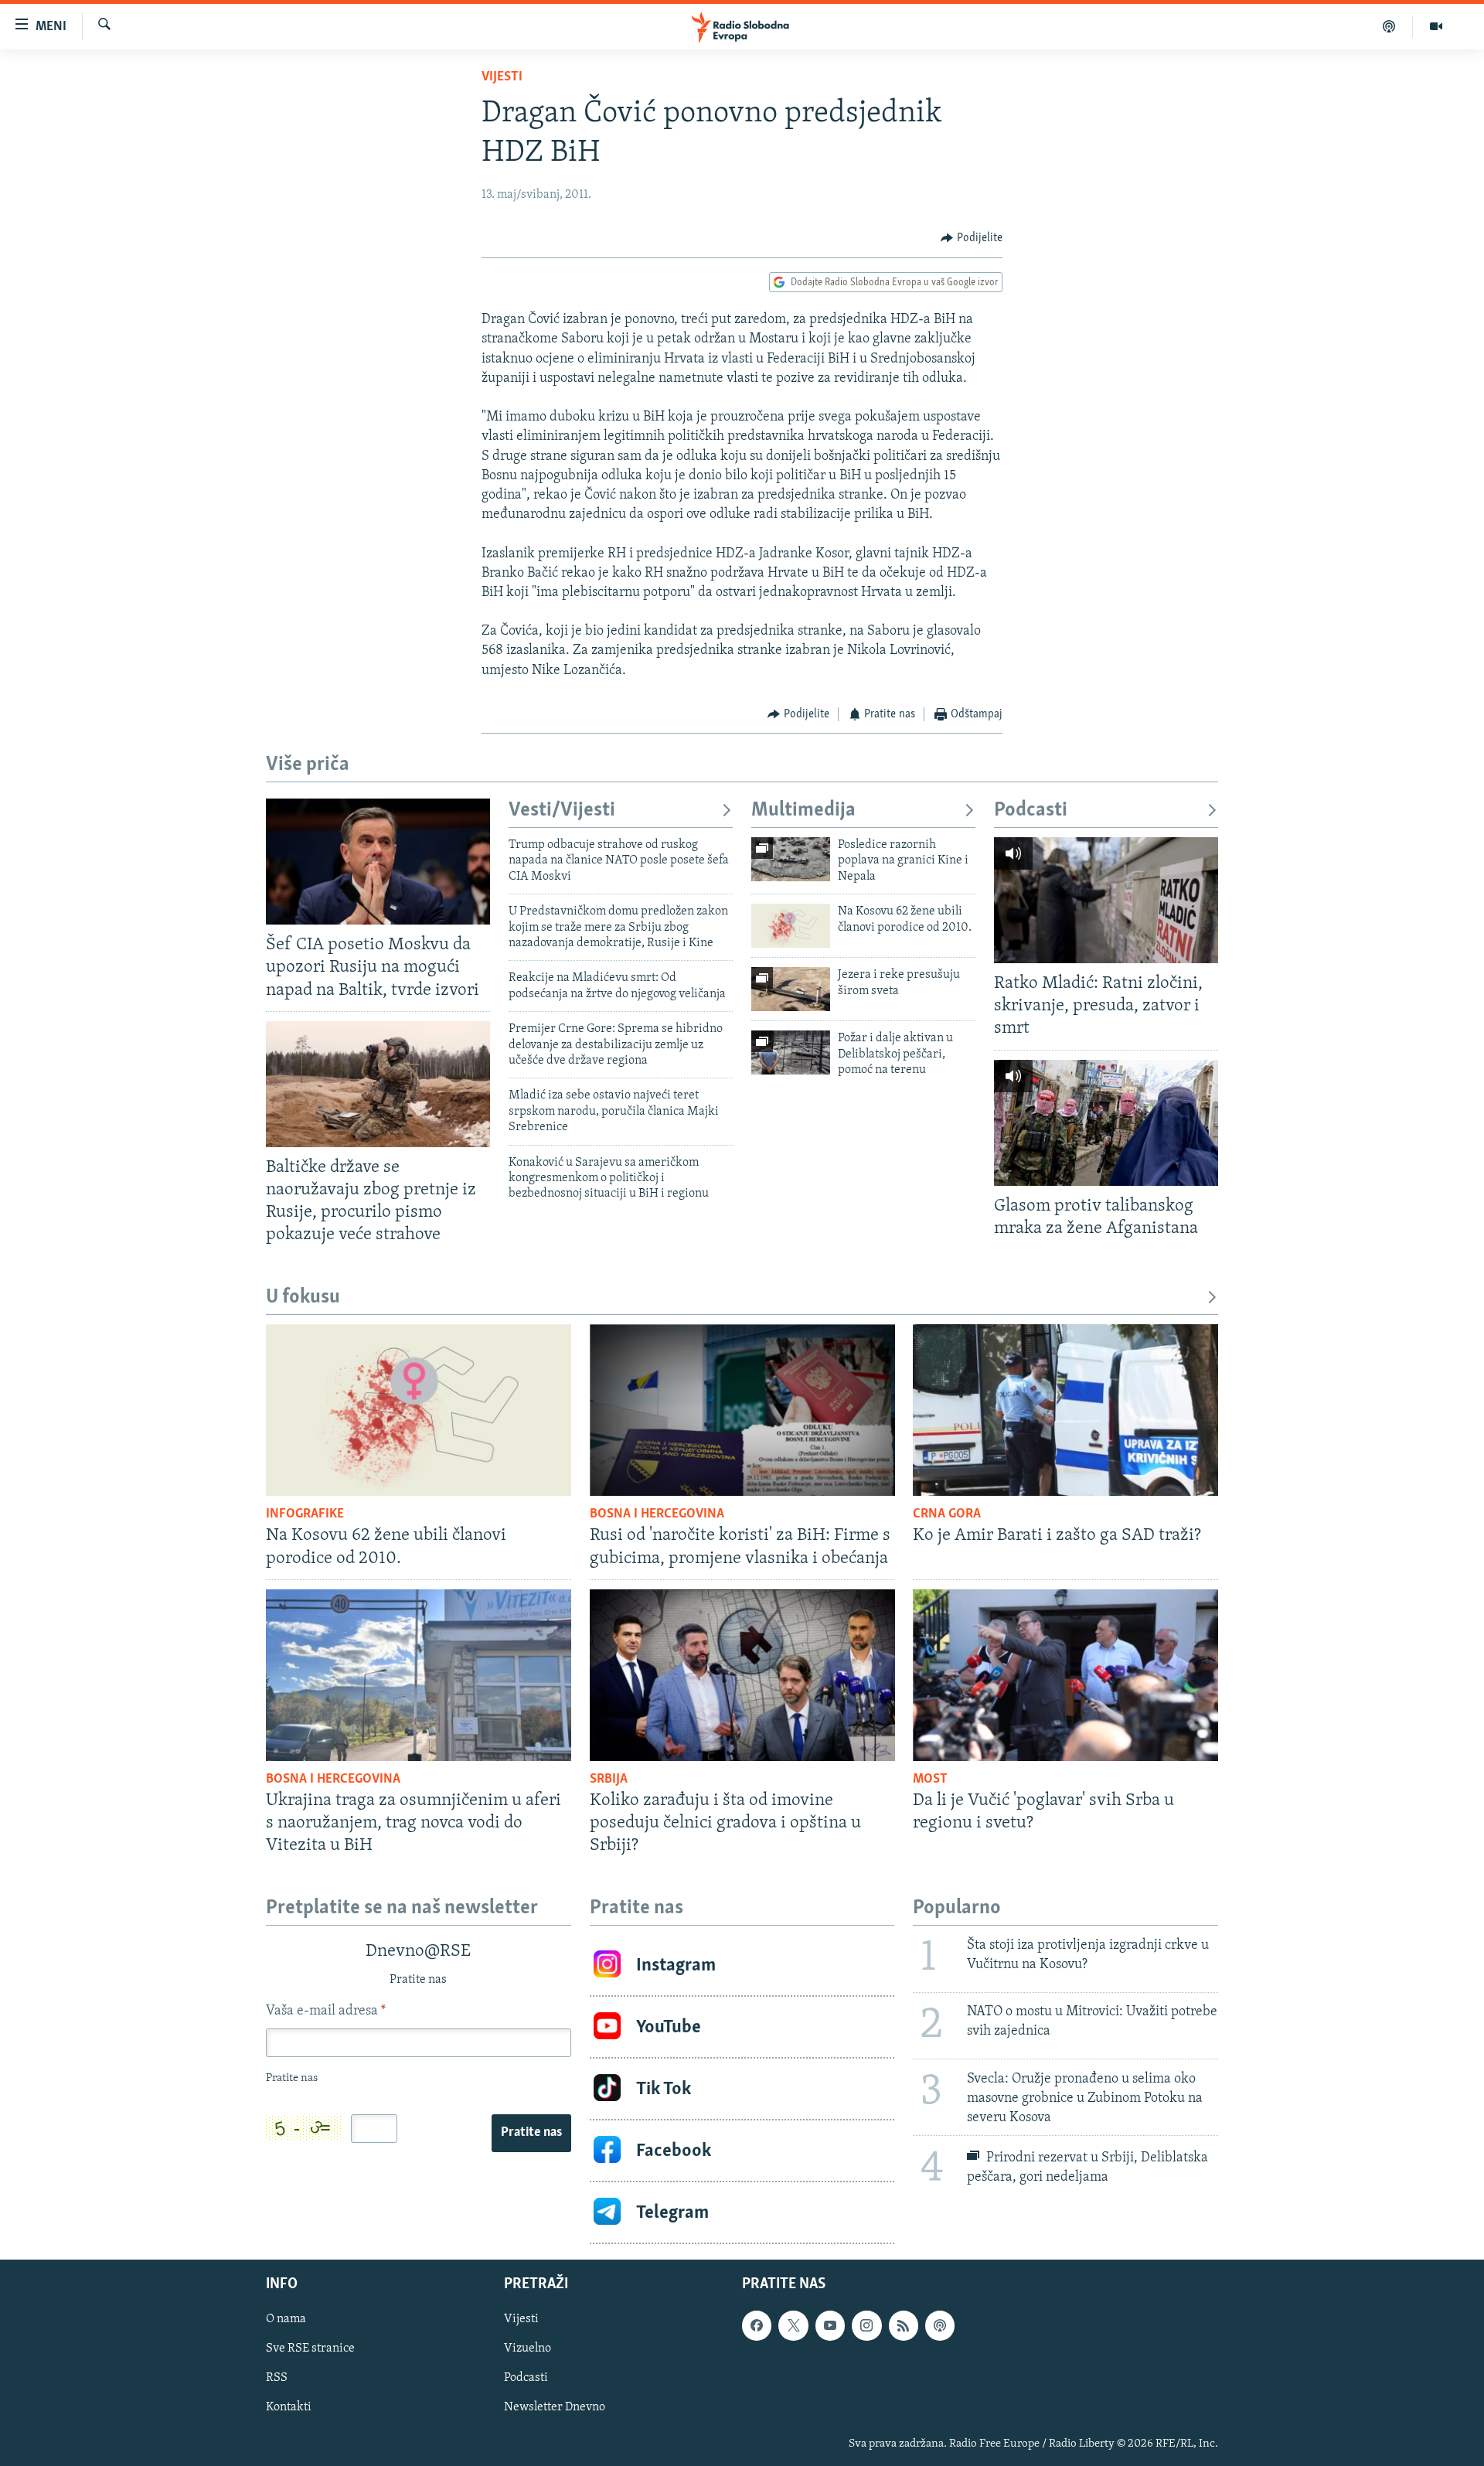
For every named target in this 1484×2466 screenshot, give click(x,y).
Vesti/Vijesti (562, 811)
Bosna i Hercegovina (657, 1514)
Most (930, 1780)
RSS (277, 2379)
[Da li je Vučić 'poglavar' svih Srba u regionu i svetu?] (1065, 1675)
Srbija (609, 1780)
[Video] (1436, 26)
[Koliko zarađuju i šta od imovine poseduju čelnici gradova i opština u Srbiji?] (742, 1675)
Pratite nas (531, 2133)
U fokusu (303, 1298)
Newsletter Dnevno (555, 2408)
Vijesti (502, 77)
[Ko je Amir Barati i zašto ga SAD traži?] (1065, 1410)
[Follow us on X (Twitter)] (793, 2325)
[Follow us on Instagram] (866, 2325)
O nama (286, 2319)
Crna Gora (947, 1514)
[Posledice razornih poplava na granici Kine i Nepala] (791, 859)
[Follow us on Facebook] (757, 2325)
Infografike (305, 1514)
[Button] (972, 238)
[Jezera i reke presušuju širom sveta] (791, 989)
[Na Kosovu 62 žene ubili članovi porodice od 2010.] (791, 926)
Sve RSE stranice (310, 2348)
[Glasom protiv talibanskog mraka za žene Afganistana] (1106, 1123)
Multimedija (803, 811)
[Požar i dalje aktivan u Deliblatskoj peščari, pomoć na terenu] (791, 1052)
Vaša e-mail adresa (326, 2011)
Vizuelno (528, 2348)
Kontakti (289, 2408)
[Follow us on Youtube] (830, 2325)
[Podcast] (1389, 26)
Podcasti (1031, 811)
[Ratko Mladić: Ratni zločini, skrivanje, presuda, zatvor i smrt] (1106, 900)
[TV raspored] (940, 2325)
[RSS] (904, 2325)
